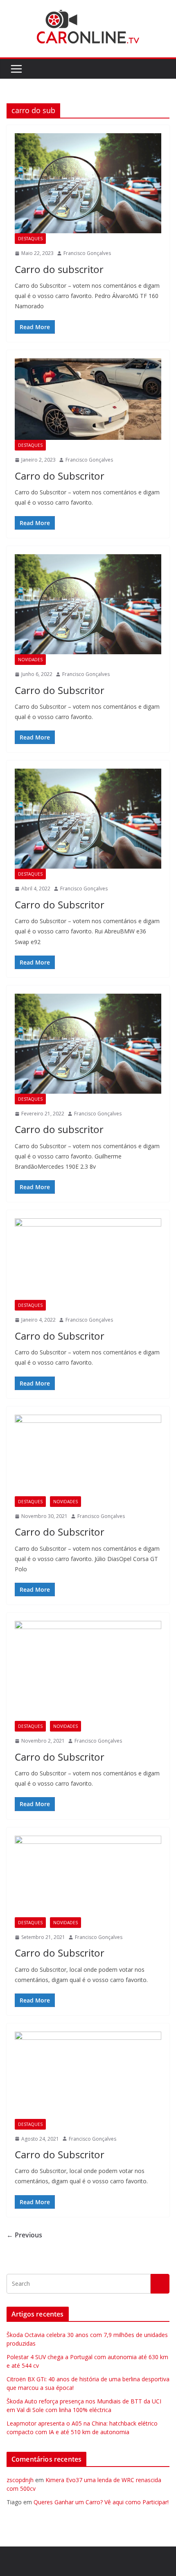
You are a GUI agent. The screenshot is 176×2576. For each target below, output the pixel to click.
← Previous (24, 2235)
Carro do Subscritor (60, 476)
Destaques (30, 239)
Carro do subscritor (59, 269)
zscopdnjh (20, 2480)
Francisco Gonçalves (87, 253)
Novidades (30, 660)
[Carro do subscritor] (88, 183)
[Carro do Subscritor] (88, 399)
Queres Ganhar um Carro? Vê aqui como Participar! (101, 2502)
